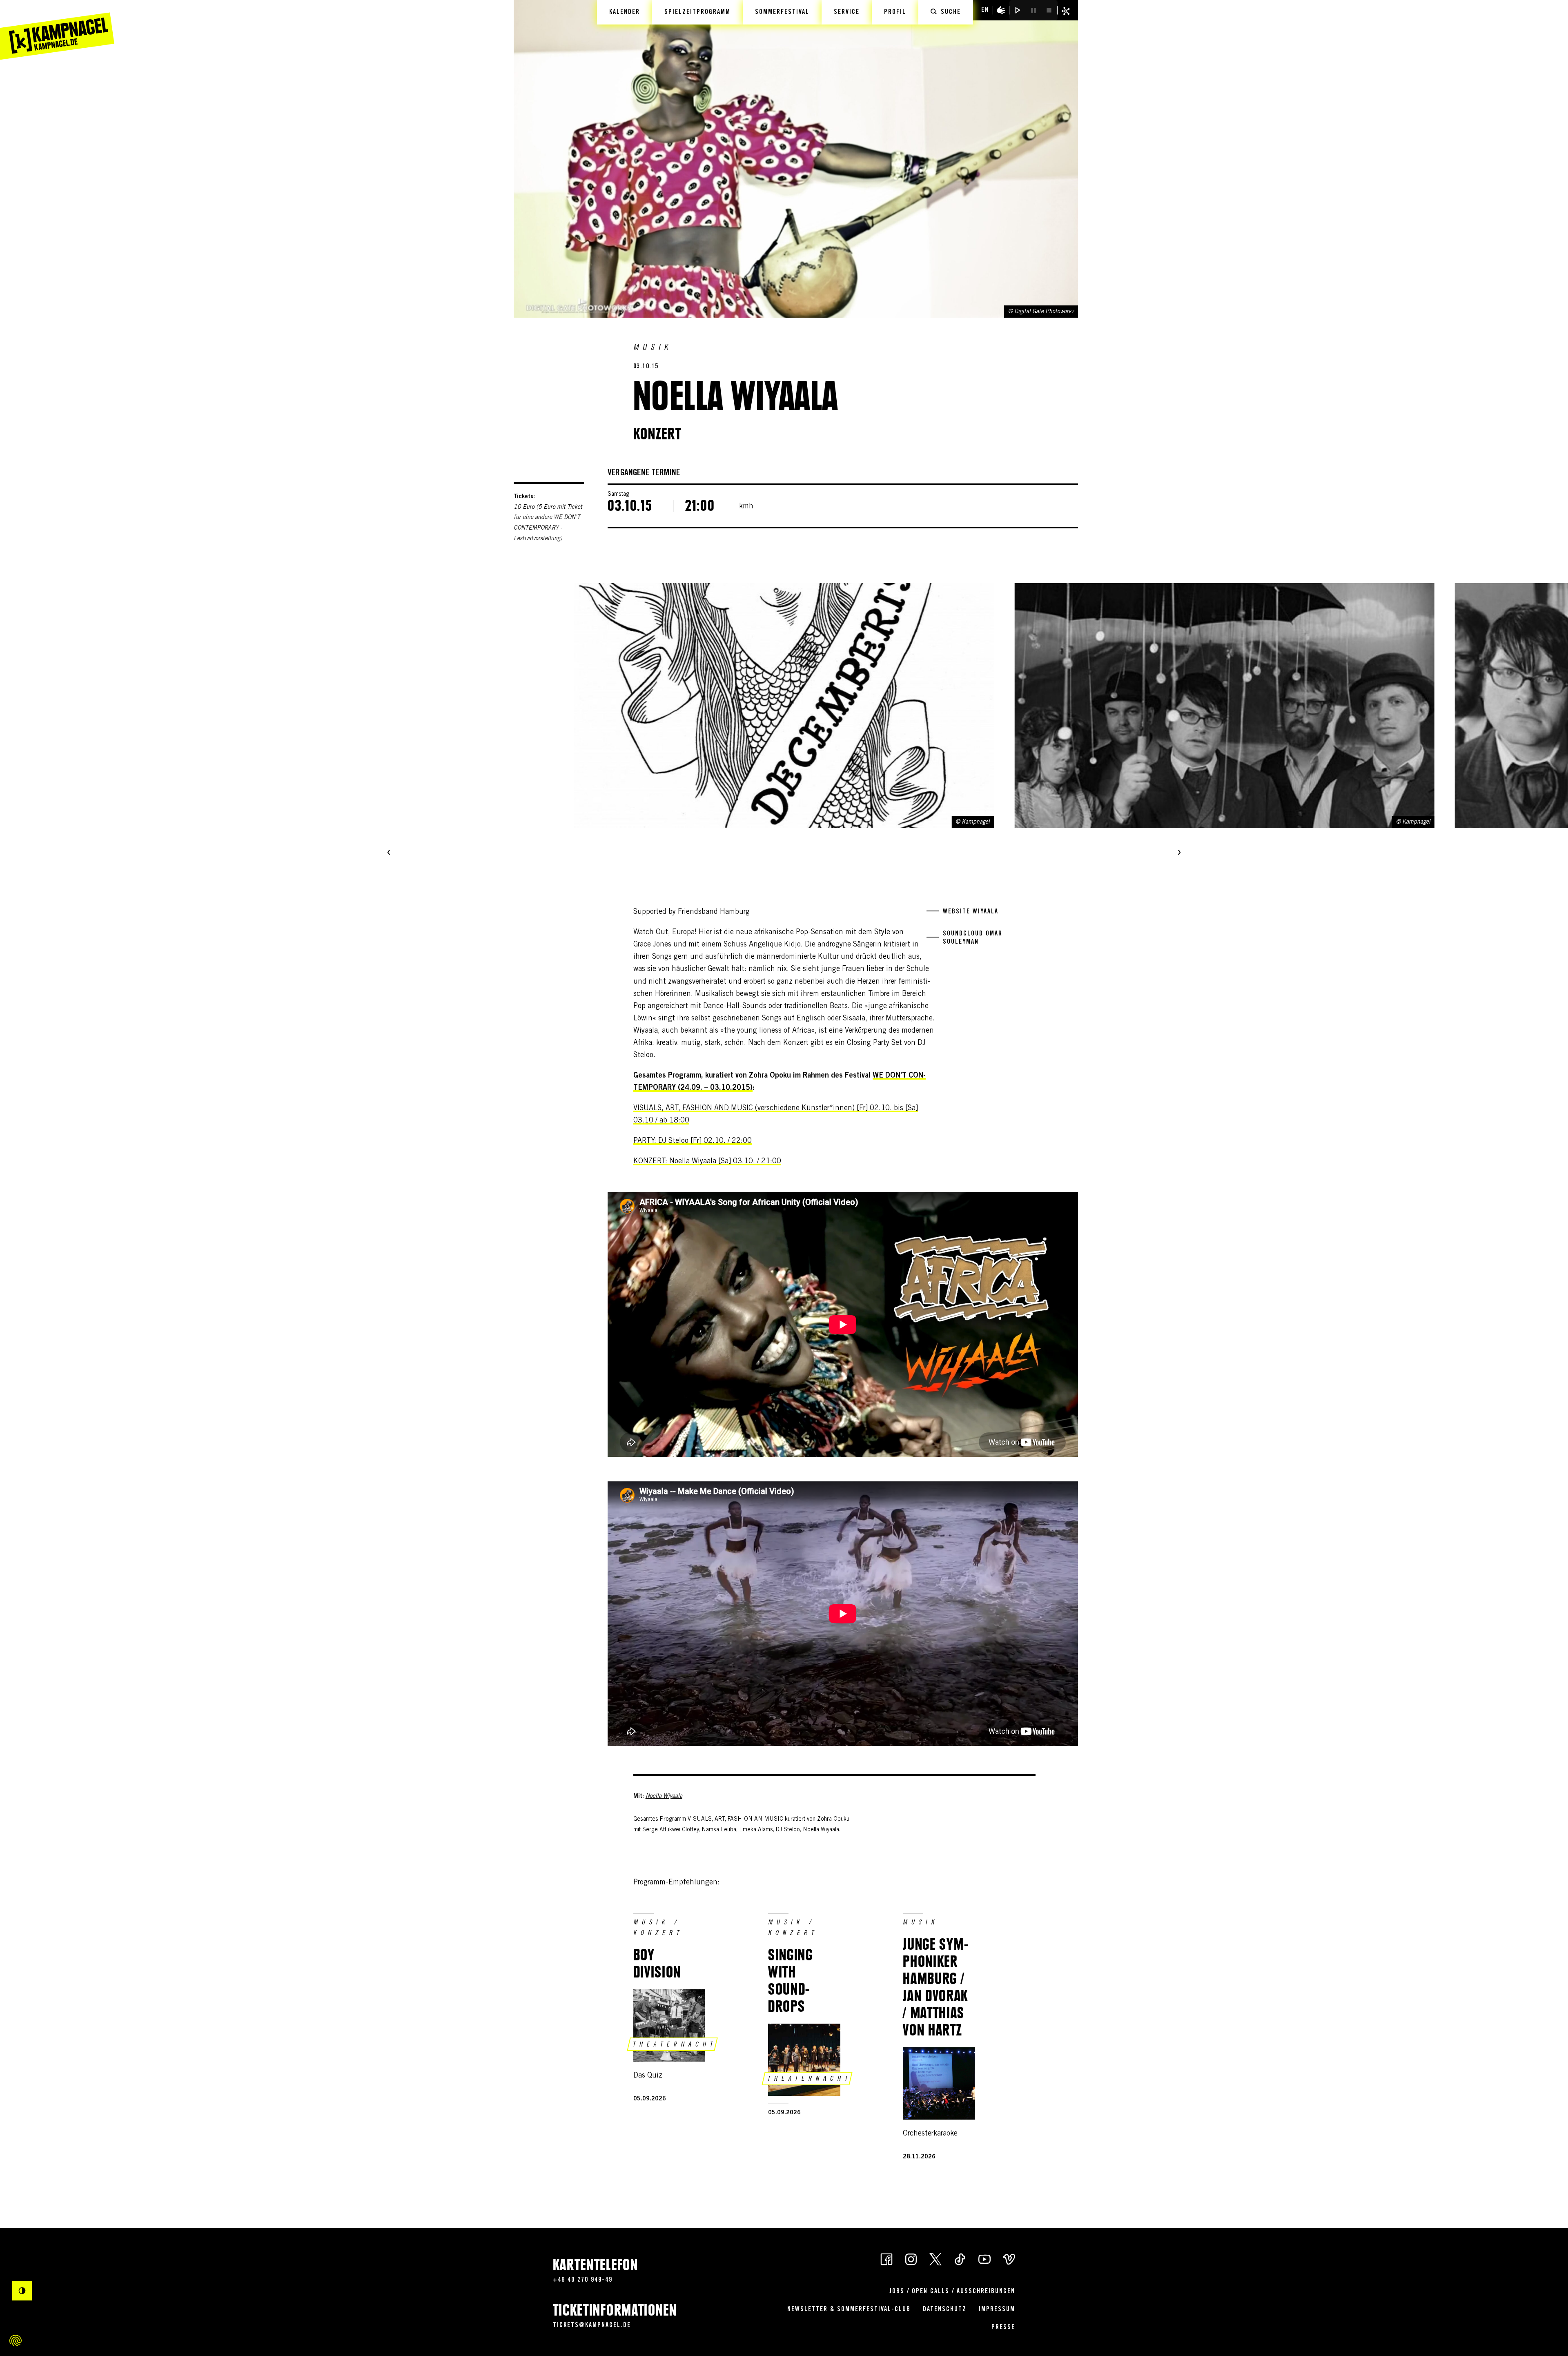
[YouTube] (984, 2259)
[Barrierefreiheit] (1001, 10)
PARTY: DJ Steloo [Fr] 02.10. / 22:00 (693, 1141)
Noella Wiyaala (664, 1797)
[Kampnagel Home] (57, 30)
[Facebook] (886, 2259)
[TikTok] (960, 2259)
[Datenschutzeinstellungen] (16, 2340)
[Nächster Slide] (1179, 853)
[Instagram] (911, 2259)
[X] (935, 2259)
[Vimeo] (1009, 2259)
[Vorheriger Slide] (389, 853)
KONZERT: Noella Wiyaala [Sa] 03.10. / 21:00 (707, 1162)
